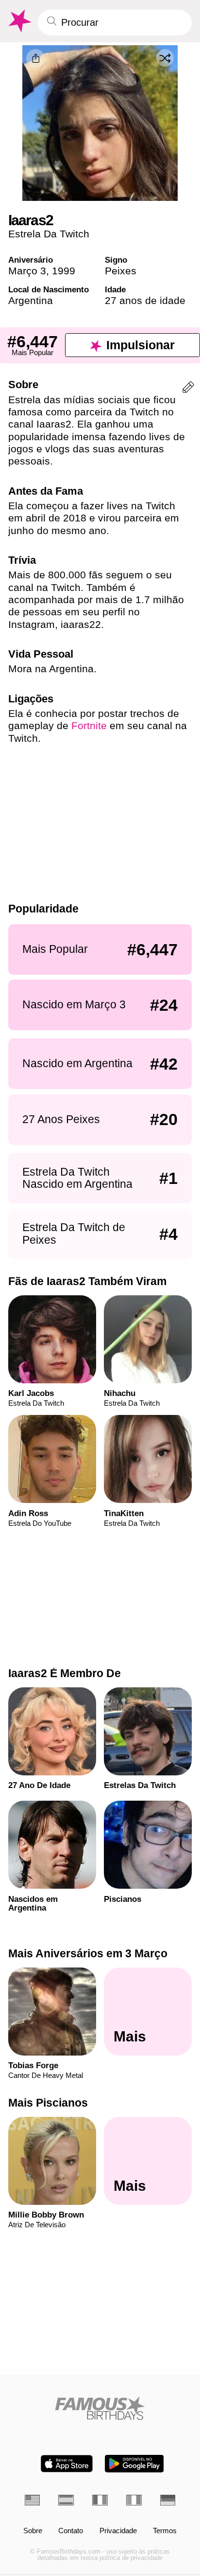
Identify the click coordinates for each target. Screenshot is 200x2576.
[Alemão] (168, 2500)
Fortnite (89, 725)
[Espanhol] (66, 2500)
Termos (165, 2531)
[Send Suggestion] (188, 389)
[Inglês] (33, 2500)
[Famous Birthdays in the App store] (67, 2464)
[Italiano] (134, 2500)
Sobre (33, 2531)
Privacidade (118, 2531)
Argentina (31, 300)
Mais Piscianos (48, 2103)
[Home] (100, 2408)
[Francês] (100, 2500)
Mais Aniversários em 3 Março (88, 1953)
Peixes (121, 271)
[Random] (165, 58)
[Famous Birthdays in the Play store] (134, 2464)
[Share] (35, 58)
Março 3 (27, 271)
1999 (64, 271)
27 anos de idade (145, 300)
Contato (71, 2531)
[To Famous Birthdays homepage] (19, 21)
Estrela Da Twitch (49, 234)
